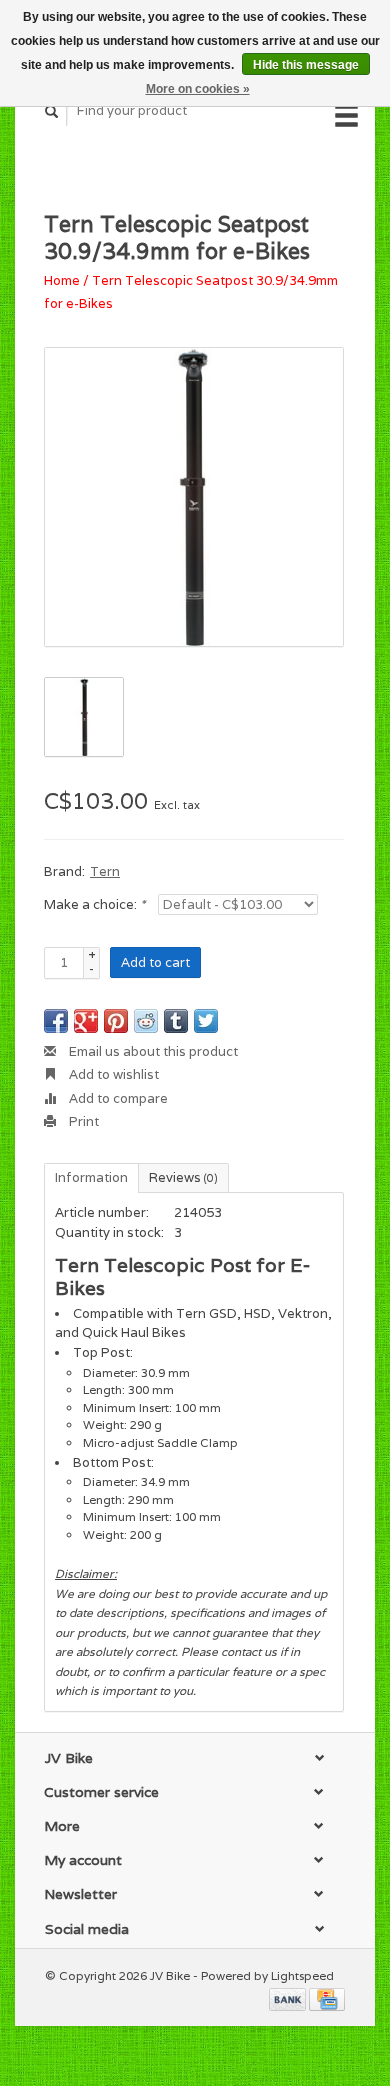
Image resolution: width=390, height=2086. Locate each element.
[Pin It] (116, 1021)
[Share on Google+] (86, 1021)
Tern (105, 871)
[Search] (52, 111)
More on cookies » (198, 89)
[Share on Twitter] (206, 1021)
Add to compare (117, 1098)
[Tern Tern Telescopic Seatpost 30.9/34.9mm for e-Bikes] (194, 497)
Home (62, 280)
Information (91, 1177)
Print (82, 1121)
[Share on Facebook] (56, 1021)
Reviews (183, 1177)
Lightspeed (302, 1975)
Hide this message (306, 65)
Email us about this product (152, 1051)
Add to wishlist (112, 1074)
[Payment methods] (289, 1998)
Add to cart (155, 962)
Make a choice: (94, 904)
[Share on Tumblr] (176, 1021)
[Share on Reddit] (146, 1021)
